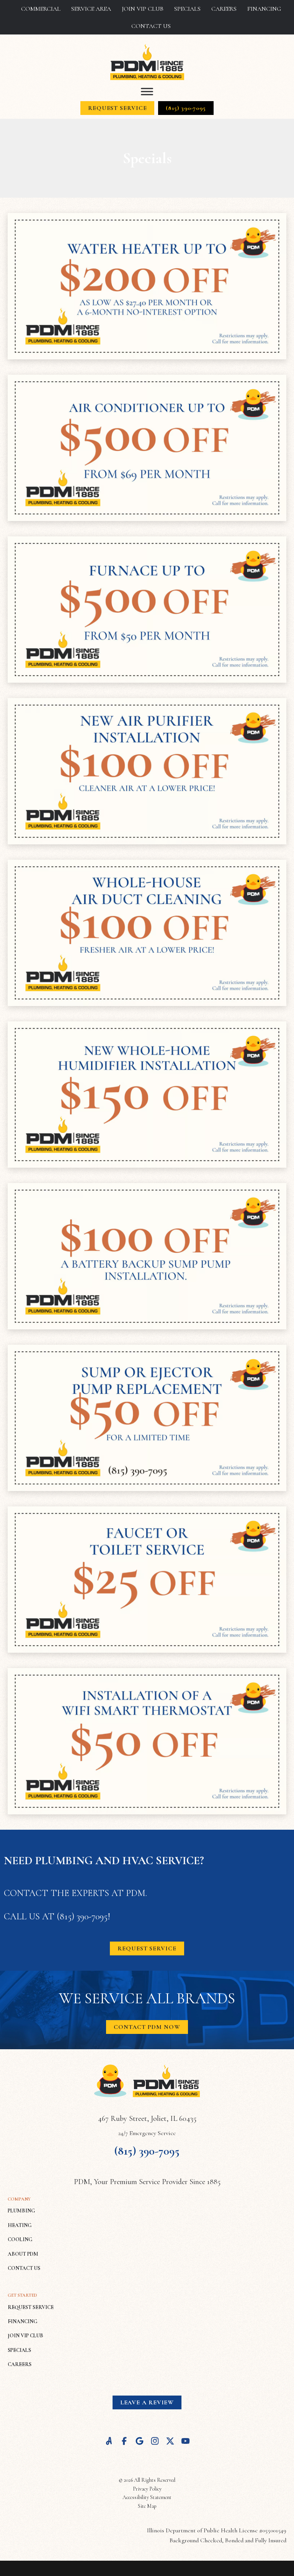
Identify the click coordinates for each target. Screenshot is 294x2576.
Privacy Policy (147, 2489)
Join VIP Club (143, 9)
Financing (264, 9)
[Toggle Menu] (147, 92)
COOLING (20, 2239)
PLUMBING (21, 2211)
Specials (187, 9)
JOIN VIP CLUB (25, 2336)
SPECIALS (19, 2350)
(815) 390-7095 (82, 1916)
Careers (224, 9)
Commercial (41, 9)
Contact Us (151, 26)
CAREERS (20, 2364)
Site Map (147, 2506)
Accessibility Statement (147, 2497)
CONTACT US (24, 2268)
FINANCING (23, 2321)
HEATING (20, 2225)
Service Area (91, 9)
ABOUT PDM (23, 2254)
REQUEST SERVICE (31, 2307)
